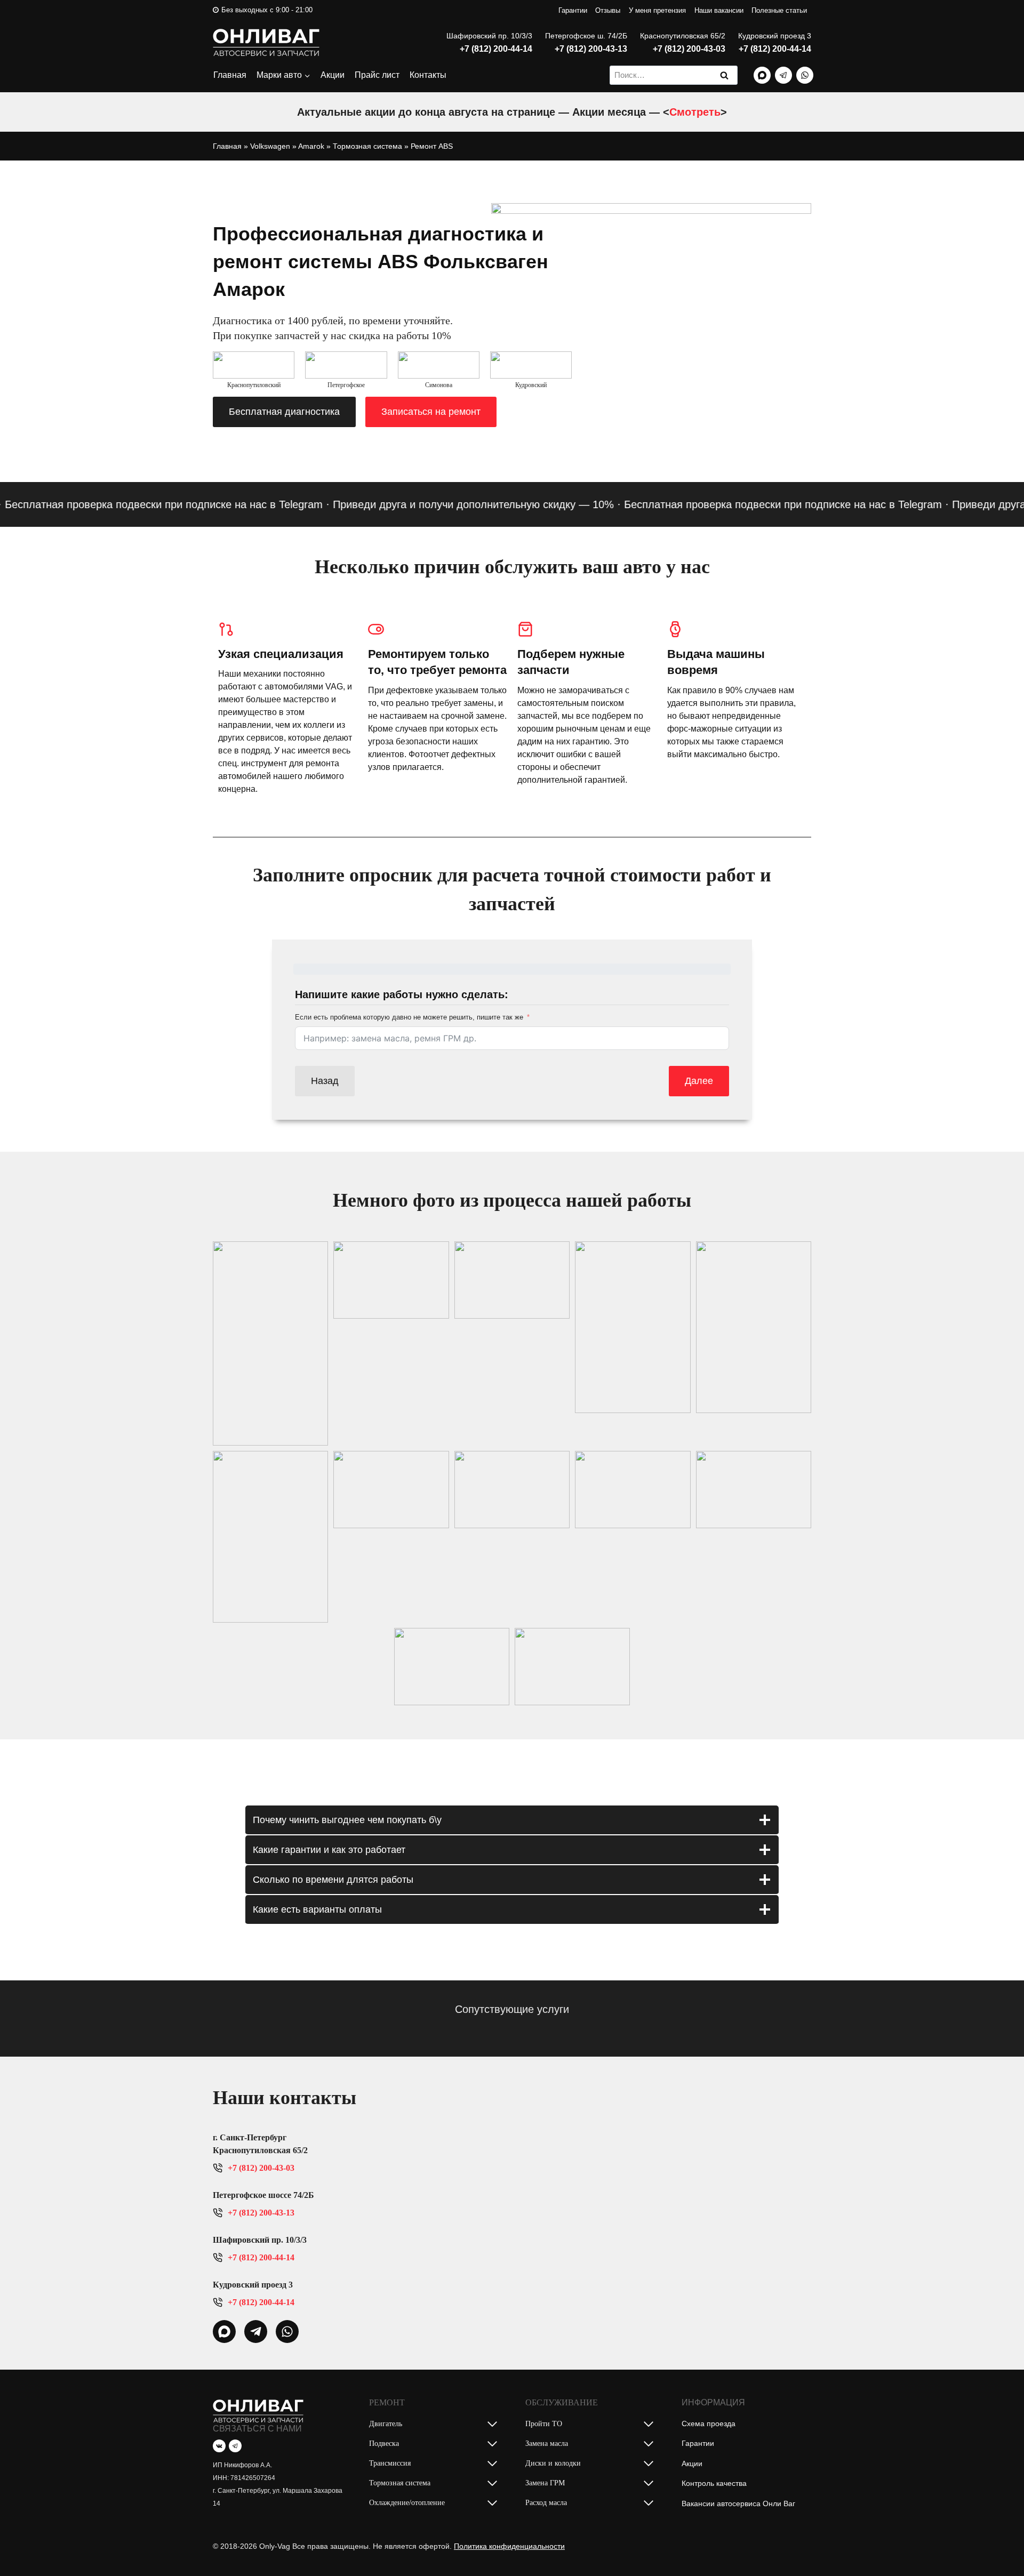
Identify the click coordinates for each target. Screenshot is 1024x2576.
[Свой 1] (762, 75)
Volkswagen (270, 146)
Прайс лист (377, 75)
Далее (699, 1081)
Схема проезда (709, 2423)
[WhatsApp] (805, 75)
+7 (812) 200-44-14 (496, 49)
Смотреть (695, 112)
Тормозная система (367, 146)
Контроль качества (714, 2483)
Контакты (428, 75)
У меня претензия (657, 10)
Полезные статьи (779, 10)
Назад (325, 1081)
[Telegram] (783, 75)
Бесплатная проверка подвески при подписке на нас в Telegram (749, 504)
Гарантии (573, 10)
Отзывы (608, 10)
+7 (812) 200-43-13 (591, 49)
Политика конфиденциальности (509, 2546)
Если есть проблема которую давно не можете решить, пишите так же (409, 1017)
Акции (333, 75)
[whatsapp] (224, 2332)
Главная (230, 75)
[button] (270, 1343)
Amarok (311, 146)
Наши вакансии (719, 10)
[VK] (219, 2446)
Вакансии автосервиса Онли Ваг (738, 2503)
